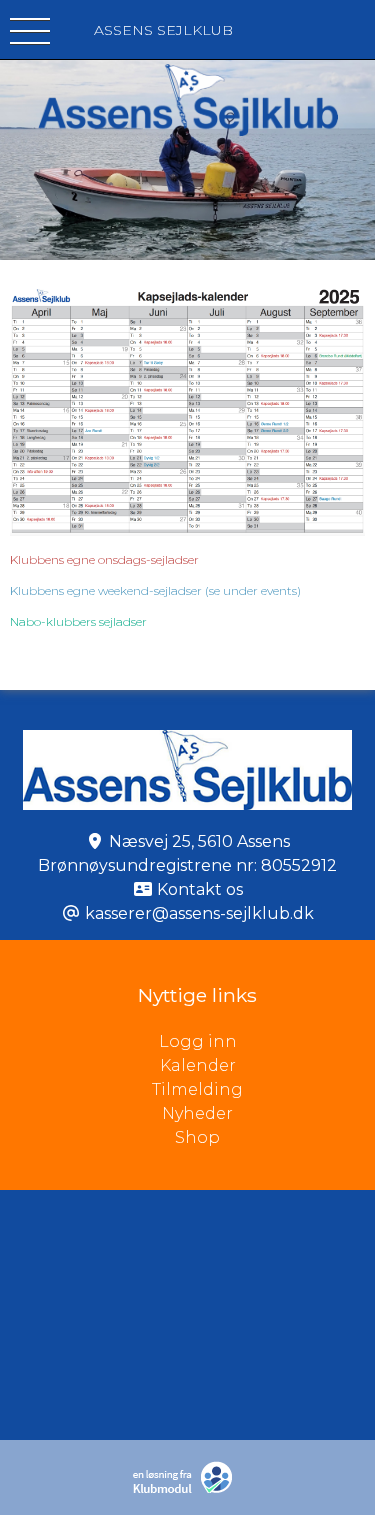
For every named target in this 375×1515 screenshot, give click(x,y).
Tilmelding (197, 1089)
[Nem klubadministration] (187, 1489)
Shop (197, 1137)
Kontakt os (200, 889)
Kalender (198, 1065)
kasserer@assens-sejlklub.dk (199, 913)
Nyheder (197, 1113)
